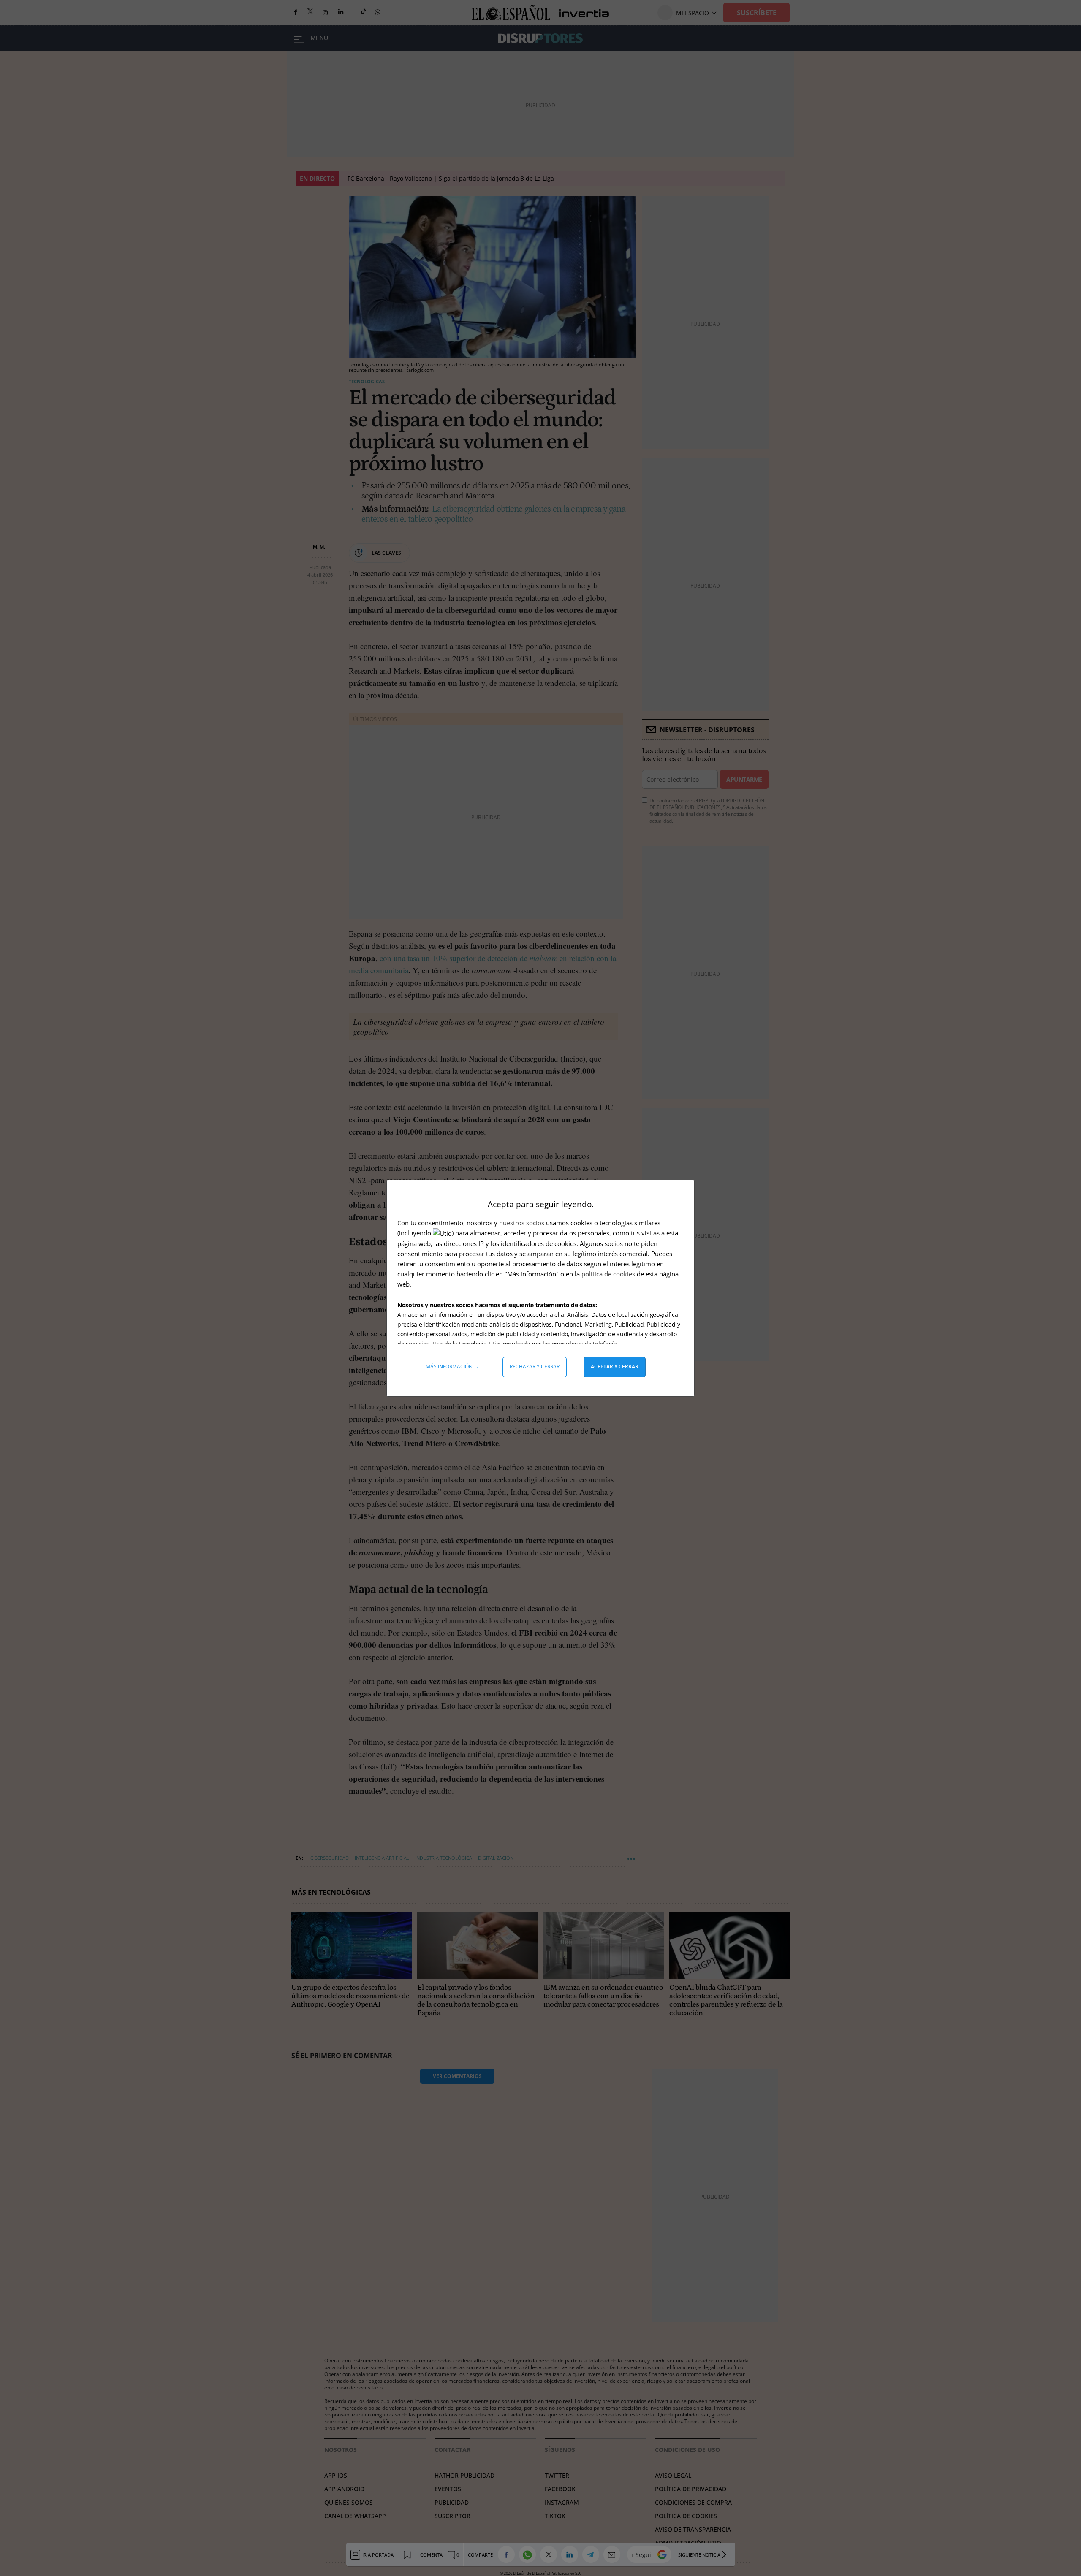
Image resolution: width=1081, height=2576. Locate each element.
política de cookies (609, 1274)
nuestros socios (522, 1223)
